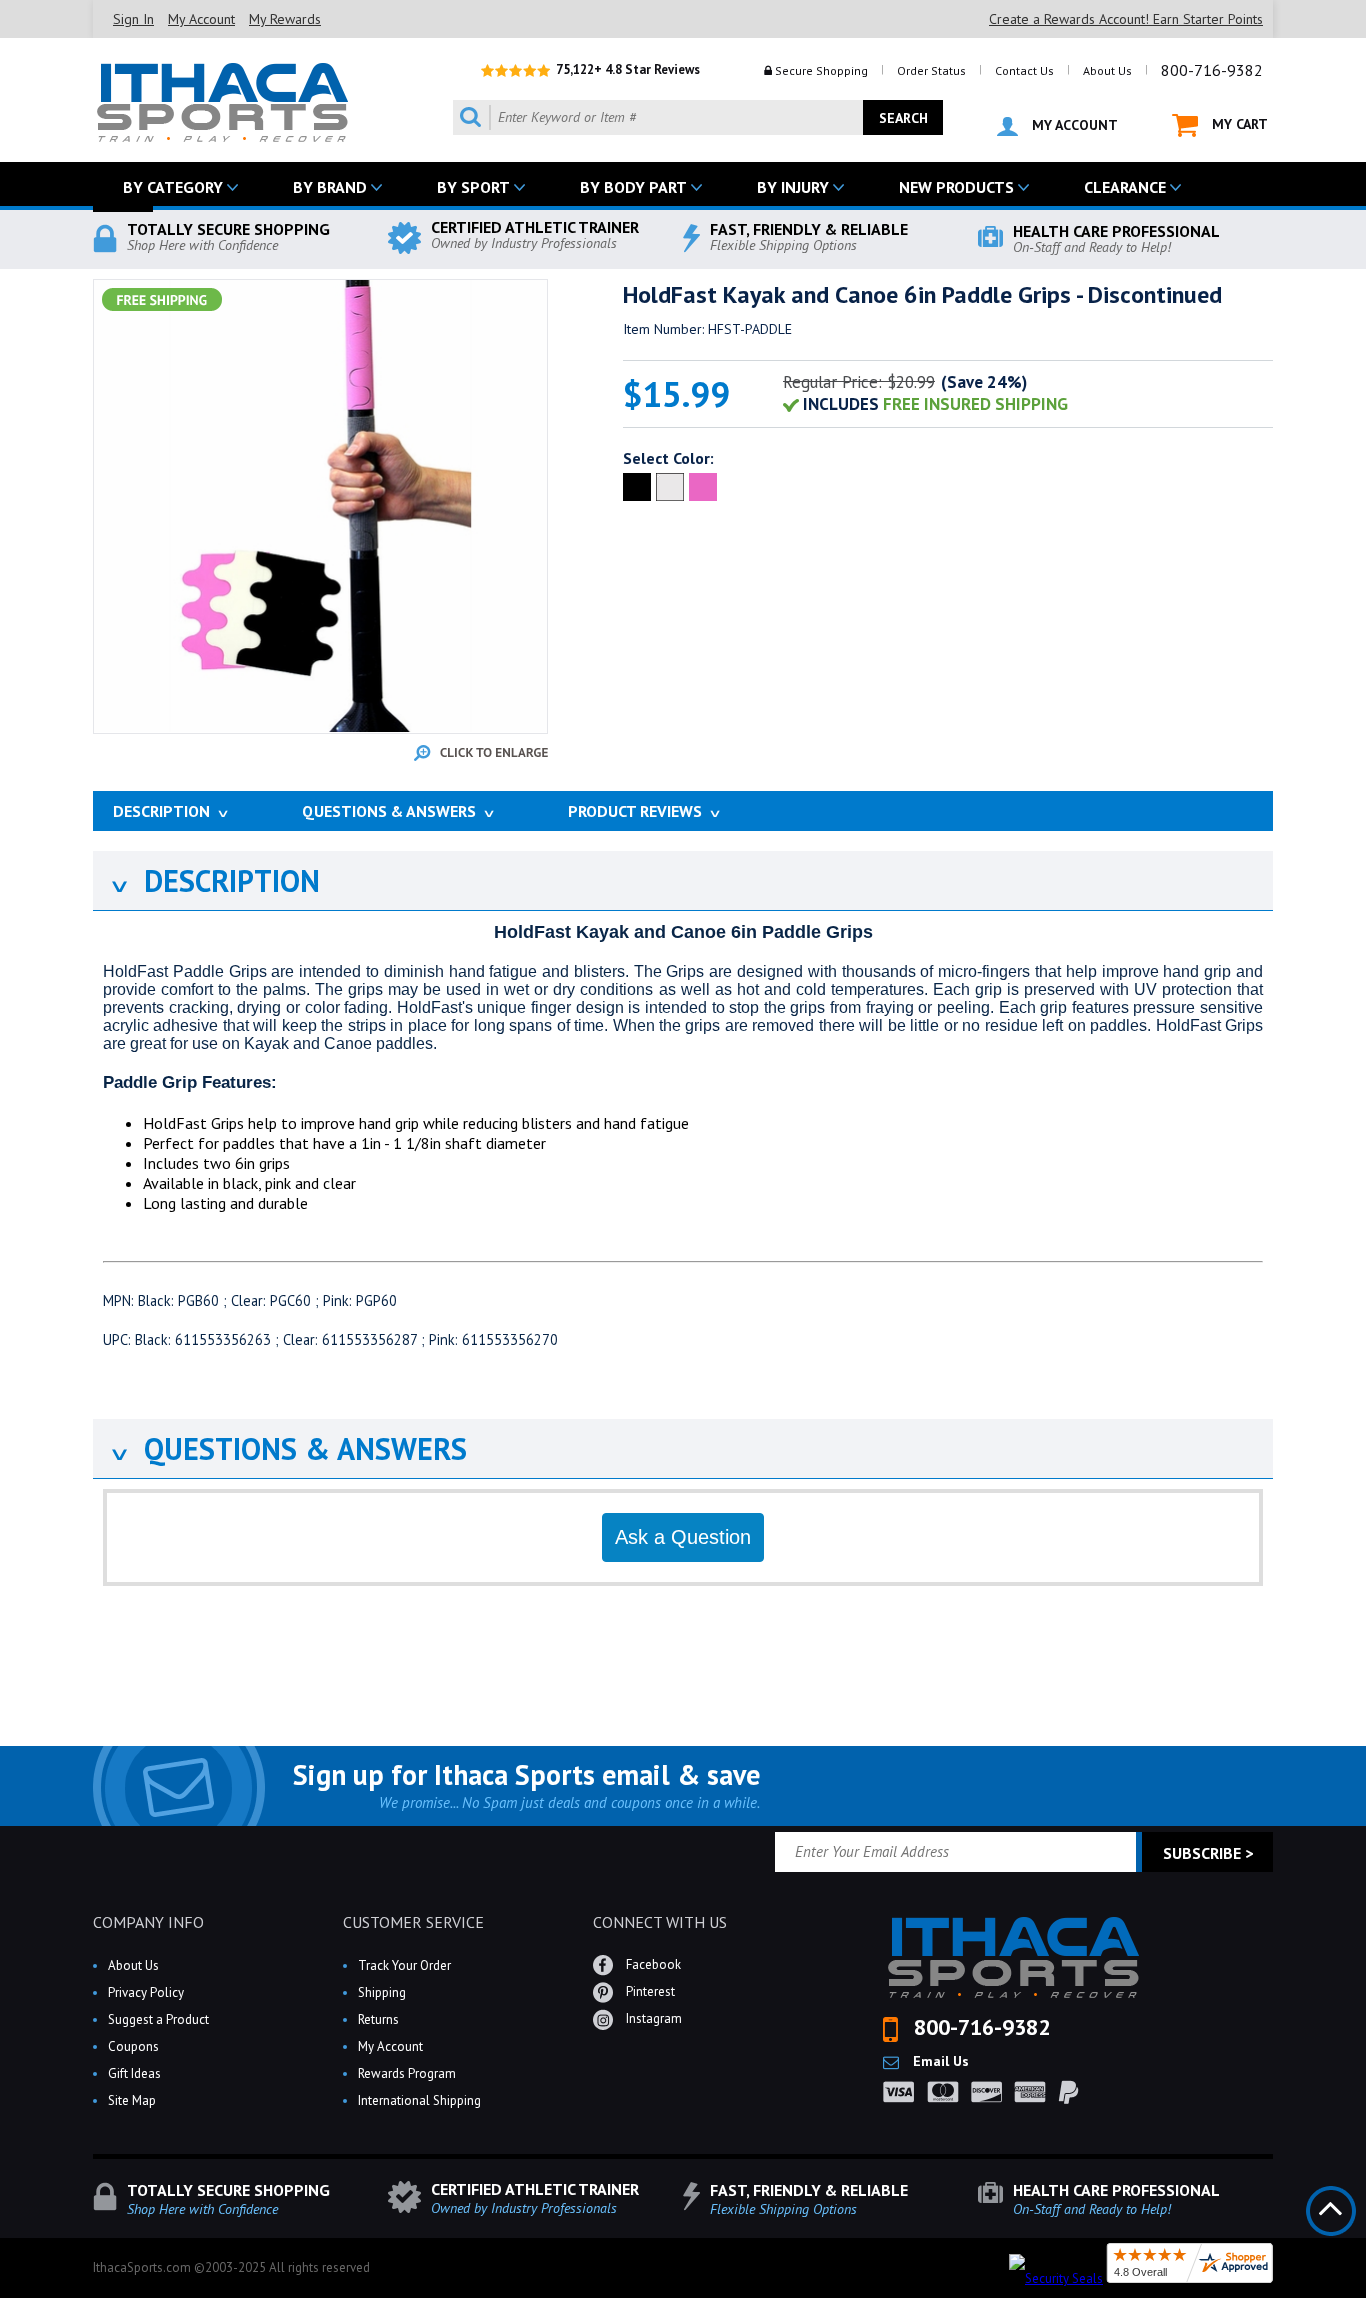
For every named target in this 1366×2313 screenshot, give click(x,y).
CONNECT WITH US (660, 1922)
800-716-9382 (1212, 70)
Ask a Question (683, 1537)
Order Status (931, 70)
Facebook (652, 1964)
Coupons (133, 2046)
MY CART (1238, 124)
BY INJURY (793, 187)
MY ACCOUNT (1073, 125)
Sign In (133, 19)
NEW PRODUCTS (956, 187)
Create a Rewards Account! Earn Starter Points (1126, 19)
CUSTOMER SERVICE (413, 1922)
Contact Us (1024, 70)
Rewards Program (407, 2073)
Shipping (382, 1992)
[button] (1365, 2312)
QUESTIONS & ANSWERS (287, 1448)
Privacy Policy (146, 1992)
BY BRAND (330, 187)
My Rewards (285, 19)
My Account (201, 19)
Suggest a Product (158, 2019)
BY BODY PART (633, 187)
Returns (378, 2019)
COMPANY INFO (148, 1922)
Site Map (132, 2100)
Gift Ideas (134, 2073)
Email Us (939, 2061)
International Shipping (419, 2100)
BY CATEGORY (173, 187)
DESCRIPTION (214, 880)
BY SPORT (473, 187)
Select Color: (668, 458)
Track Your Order (404, 1965)
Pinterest (649, 1991)
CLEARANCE (1125, 187)
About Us (1107, 70)
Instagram (652, 2018)
